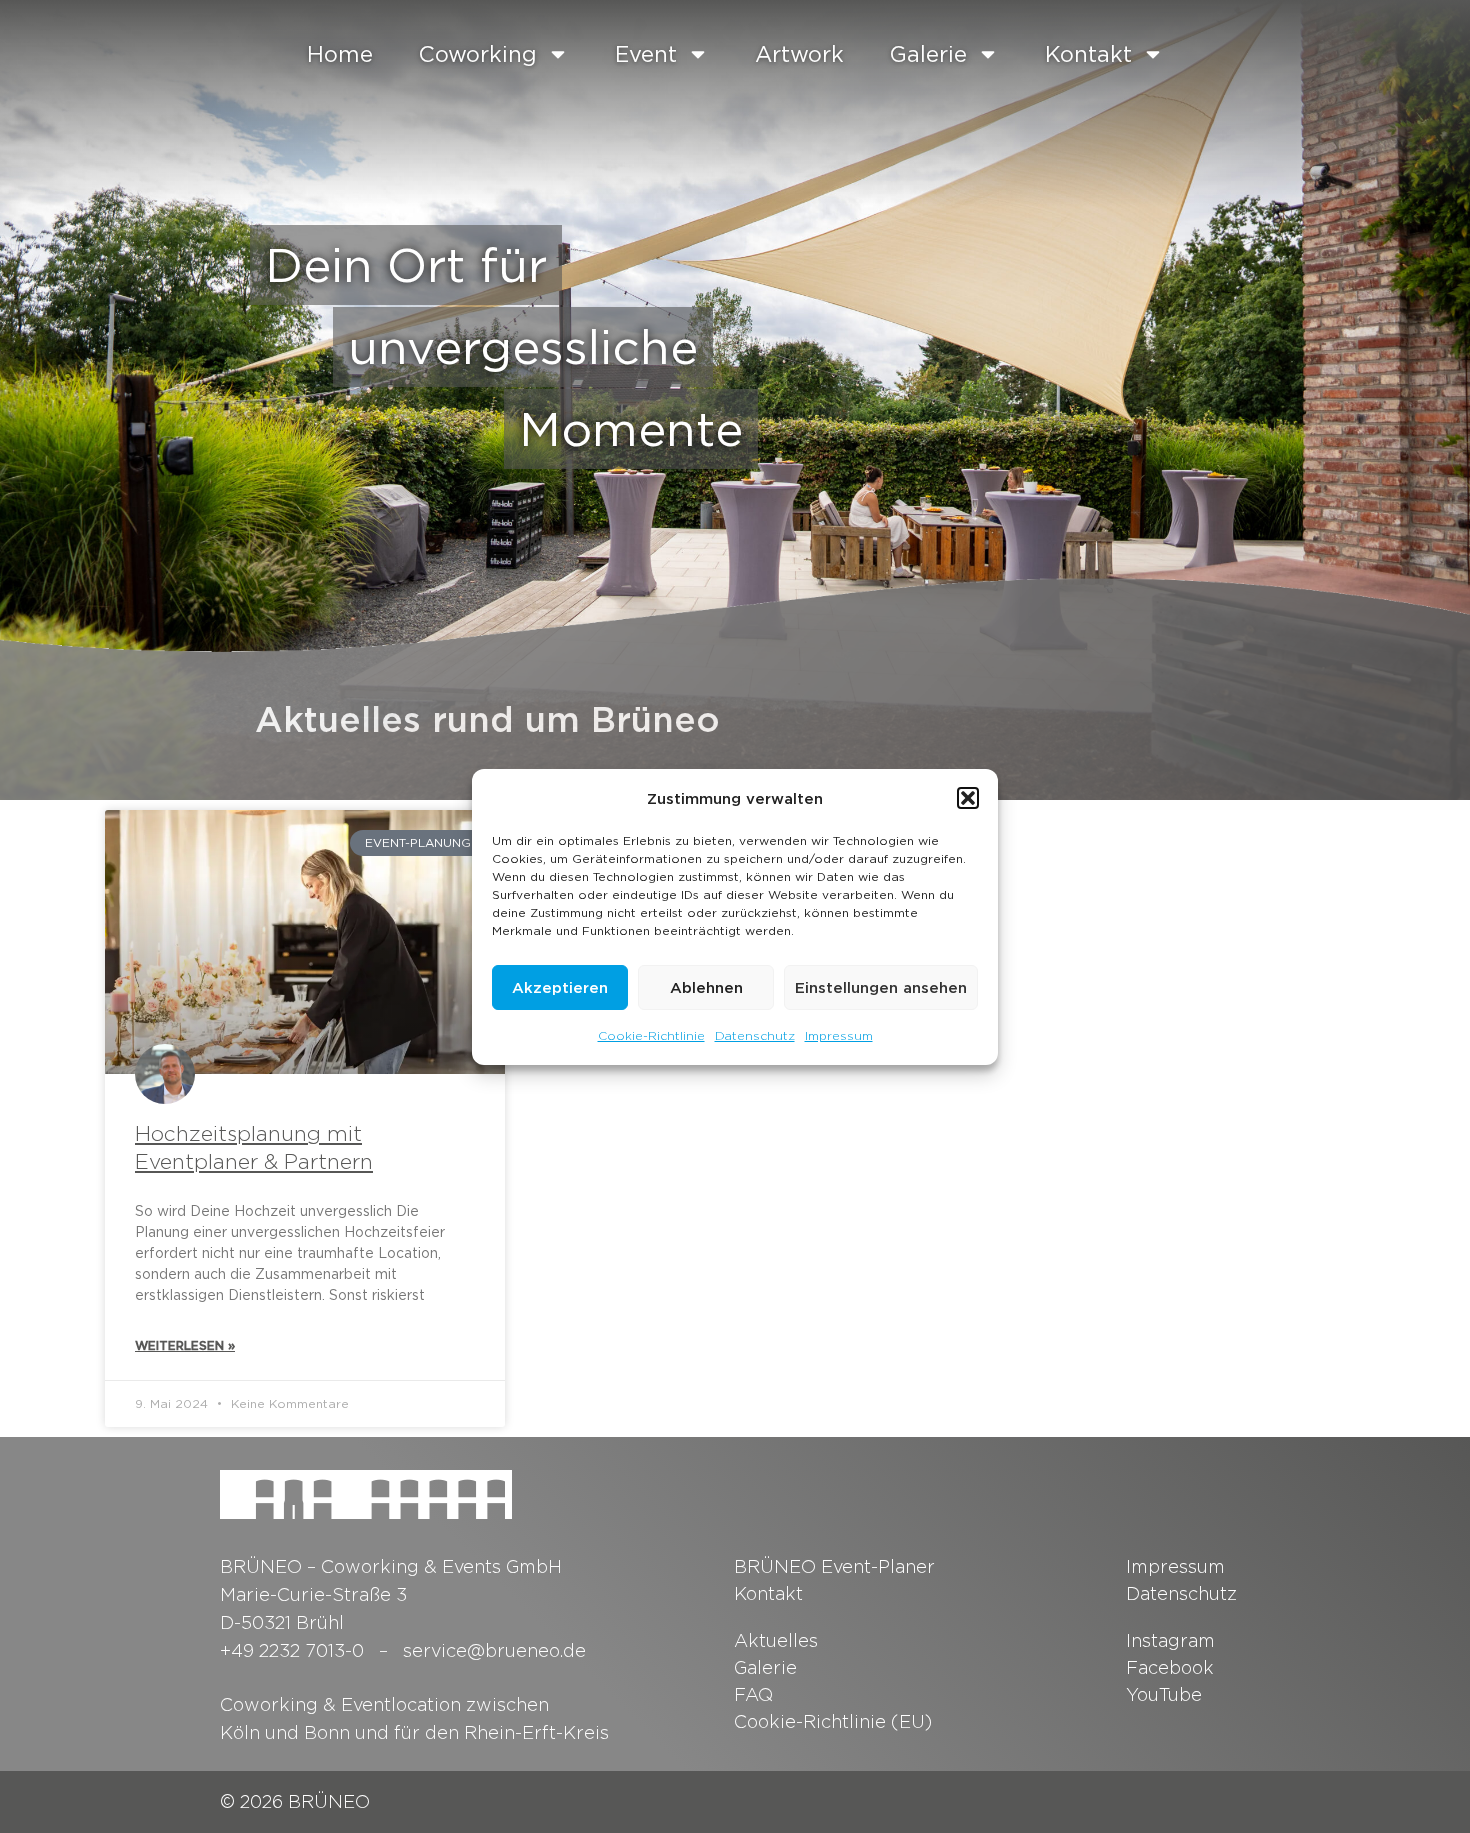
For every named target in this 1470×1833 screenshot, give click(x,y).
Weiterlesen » (185, 1345)
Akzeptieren (560, 987)
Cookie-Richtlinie (651, 1035)
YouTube (1164, 1694)
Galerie (928, 54)
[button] (968, 798)
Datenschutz (755, 1035)
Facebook (1170, 1667)
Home (340, 54)
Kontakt (1088, 54)
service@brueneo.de (494, 1650)
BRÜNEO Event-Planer (834, 1566)
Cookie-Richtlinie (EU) (833, 1721)
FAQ (753, 1694)
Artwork (799, 54)
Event (646, 54)
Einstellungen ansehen (881, 987)
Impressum (839, 1035)
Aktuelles (776, 1640)
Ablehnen (706, 987)
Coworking (478, 54)
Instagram (1170, 1640)
